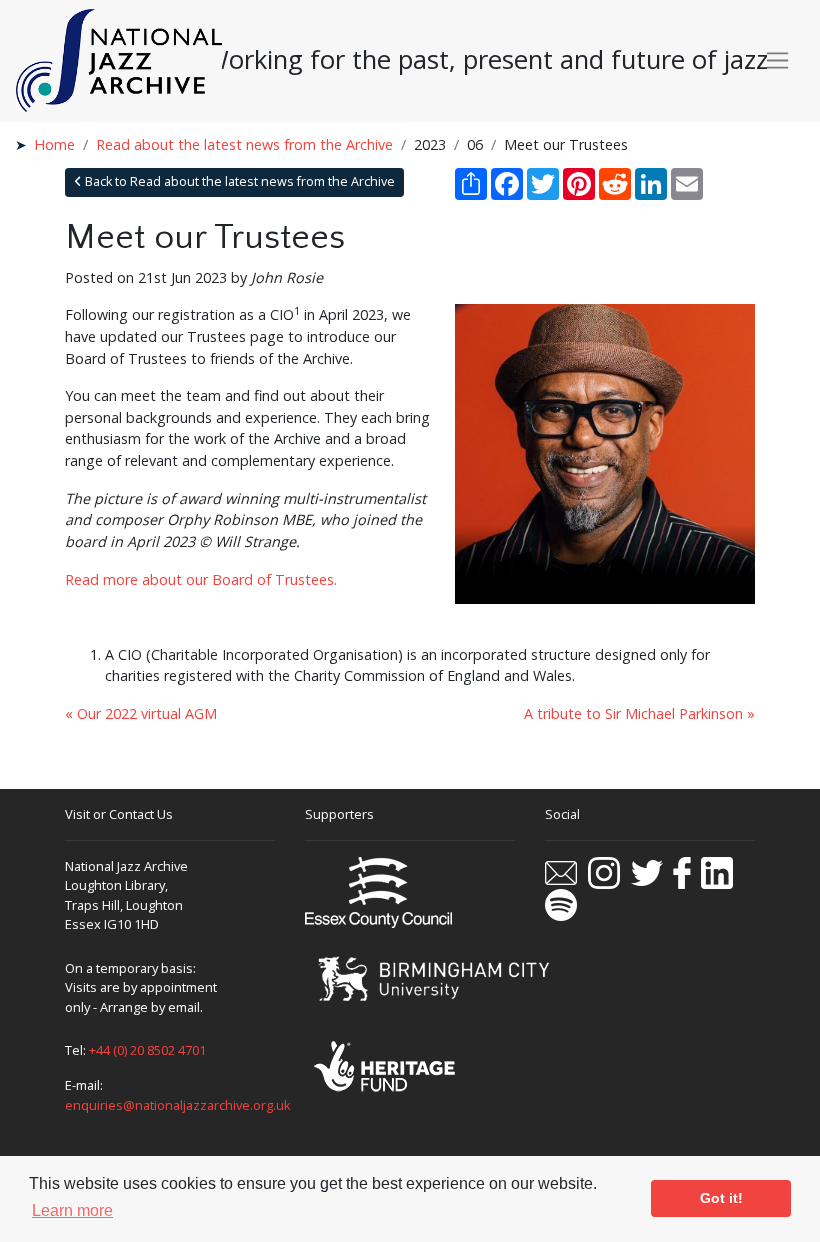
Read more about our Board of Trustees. (201, 579)
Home (54, 144)
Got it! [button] (721, 1198)
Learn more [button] (72, 1210)
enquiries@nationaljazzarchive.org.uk (178, 1105)
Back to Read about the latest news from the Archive (238, 181)
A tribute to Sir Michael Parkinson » (639, 713)
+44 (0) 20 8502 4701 (147, 1050)
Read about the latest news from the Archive (244, 144)
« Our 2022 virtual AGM (141, 713)
